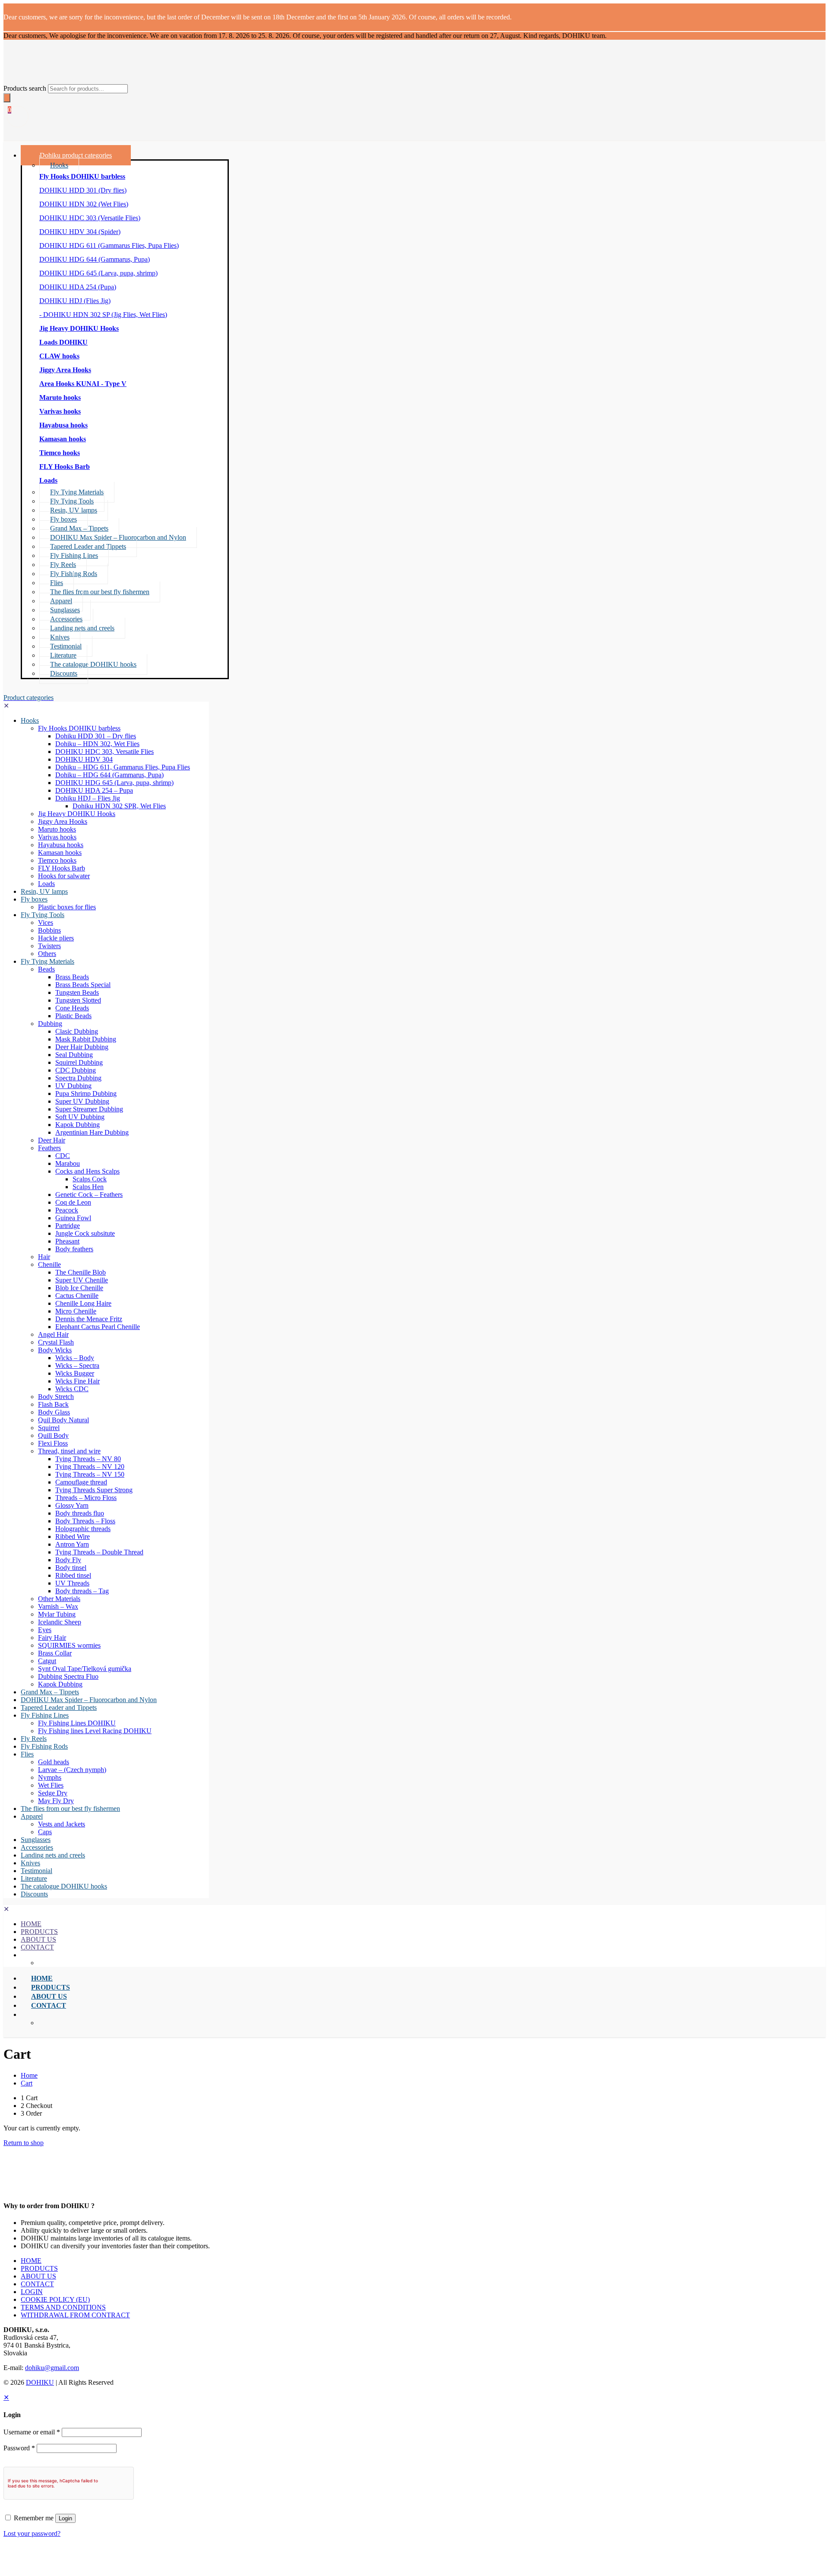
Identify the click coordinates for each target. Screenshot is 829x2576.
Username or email (32, 2432)
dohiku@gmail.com (52, 2368)
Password (19, 2448)
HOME (31, 2261)
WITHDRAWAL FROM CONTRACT (75, 2315)
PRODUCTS (39, 2268)
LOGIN (32, 2292)
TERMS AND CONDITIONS (63, 2307)
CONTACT (37, 2284)
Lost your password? (32, 2533)
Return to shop (24, 2143)
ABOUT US (38, 2276)
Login (65, 2518)
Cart (27, 2083)
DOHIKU (40, 2382)
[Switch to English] (406, 2554)
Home (29, 2075)
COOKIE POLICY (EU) (55, 2299)
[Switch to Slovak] (423, 2554)
